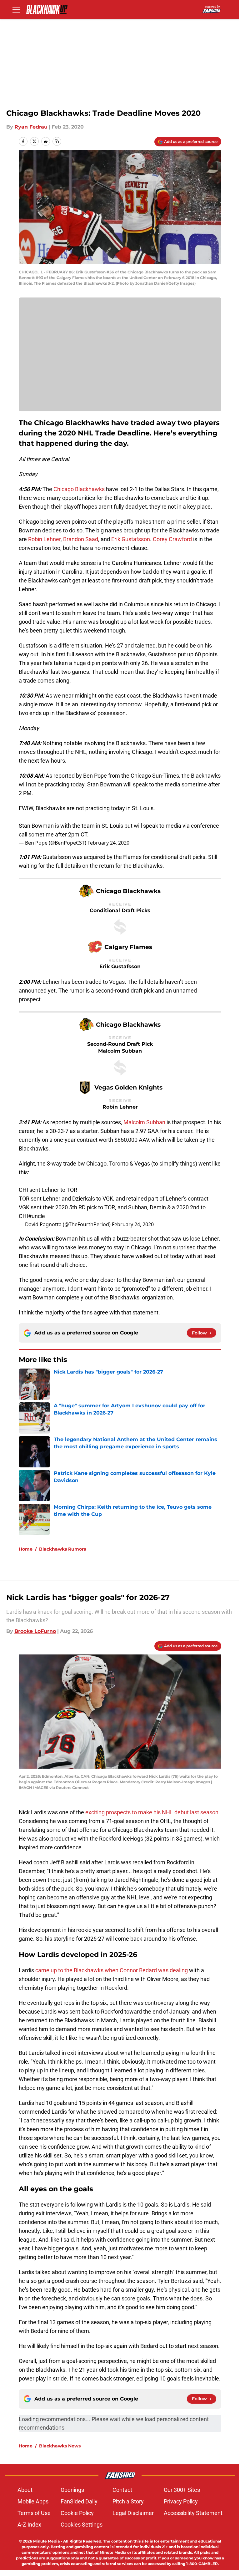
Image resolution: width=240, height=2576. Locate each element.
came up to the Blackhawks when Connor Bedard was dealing (111, 1970)
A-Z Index (29, 2525)
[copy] (57, 141)
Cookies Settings (82, 2525)
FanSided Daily (79, 2501)
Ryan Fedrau (31, 127)
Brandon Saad (81, 539)
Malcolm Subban (144, 1122)
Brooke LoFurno (35, 1631)
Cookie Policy (77, 2513)
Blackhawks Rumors (62, 1549)
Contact (122, 2490)
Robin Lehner (44, 539)
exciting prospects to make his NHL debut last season (151, 1812)
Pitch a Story (128, 2501)
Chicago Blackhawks (79, 489)
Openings (72, 2490)
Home (26, 1549)
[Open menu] (16, 9)
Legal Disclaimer (133, 2513)
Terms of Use (34, 2513)
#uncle (37, 1216)
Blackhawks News (60, 2446)
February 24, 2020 (108, 843)
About (25, 2490)
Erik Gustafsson (131, 539)
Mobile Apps (33, 2501)
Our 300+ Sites (182, 2490)
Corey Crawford (172, 539)
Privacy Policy (181, 2501)
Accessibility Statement (193, 2513)
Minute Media (46, 2541)
